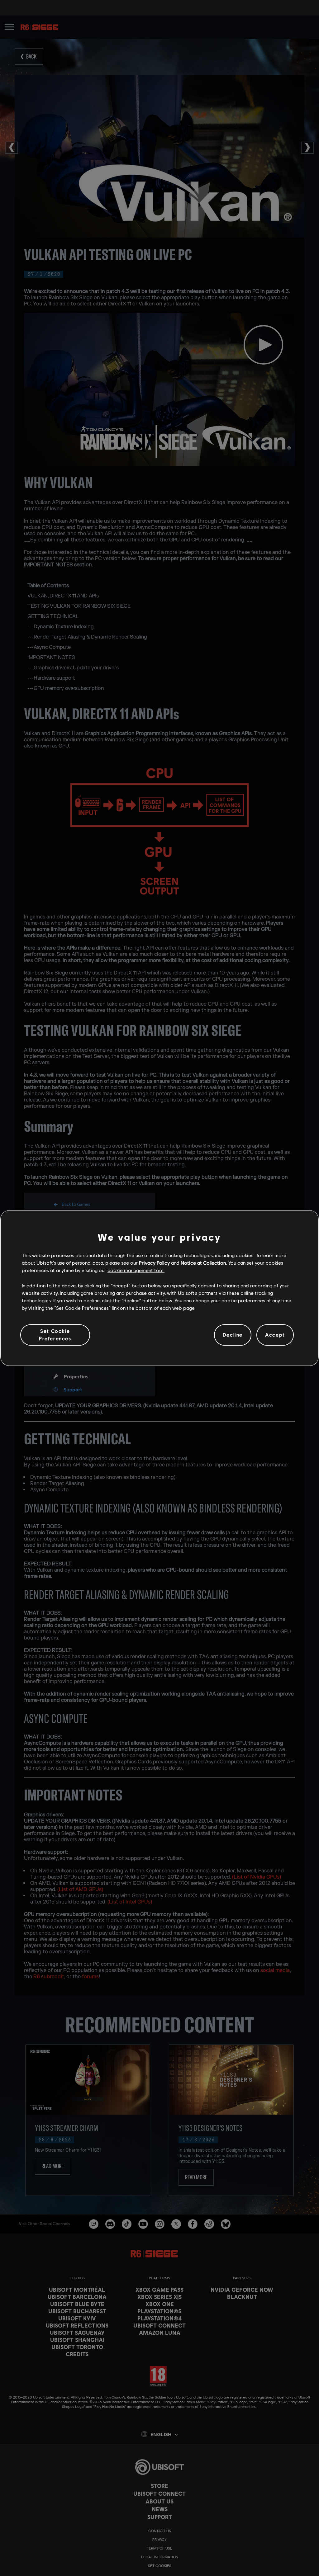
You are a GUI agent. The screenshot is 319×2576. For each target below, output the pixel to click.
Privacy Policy (154, 1263)
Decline (233, 1335)
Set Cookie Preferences (55, 1335)
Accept (275, 1335)
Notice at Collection (203, 1263)
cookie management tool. (136, 1270)
